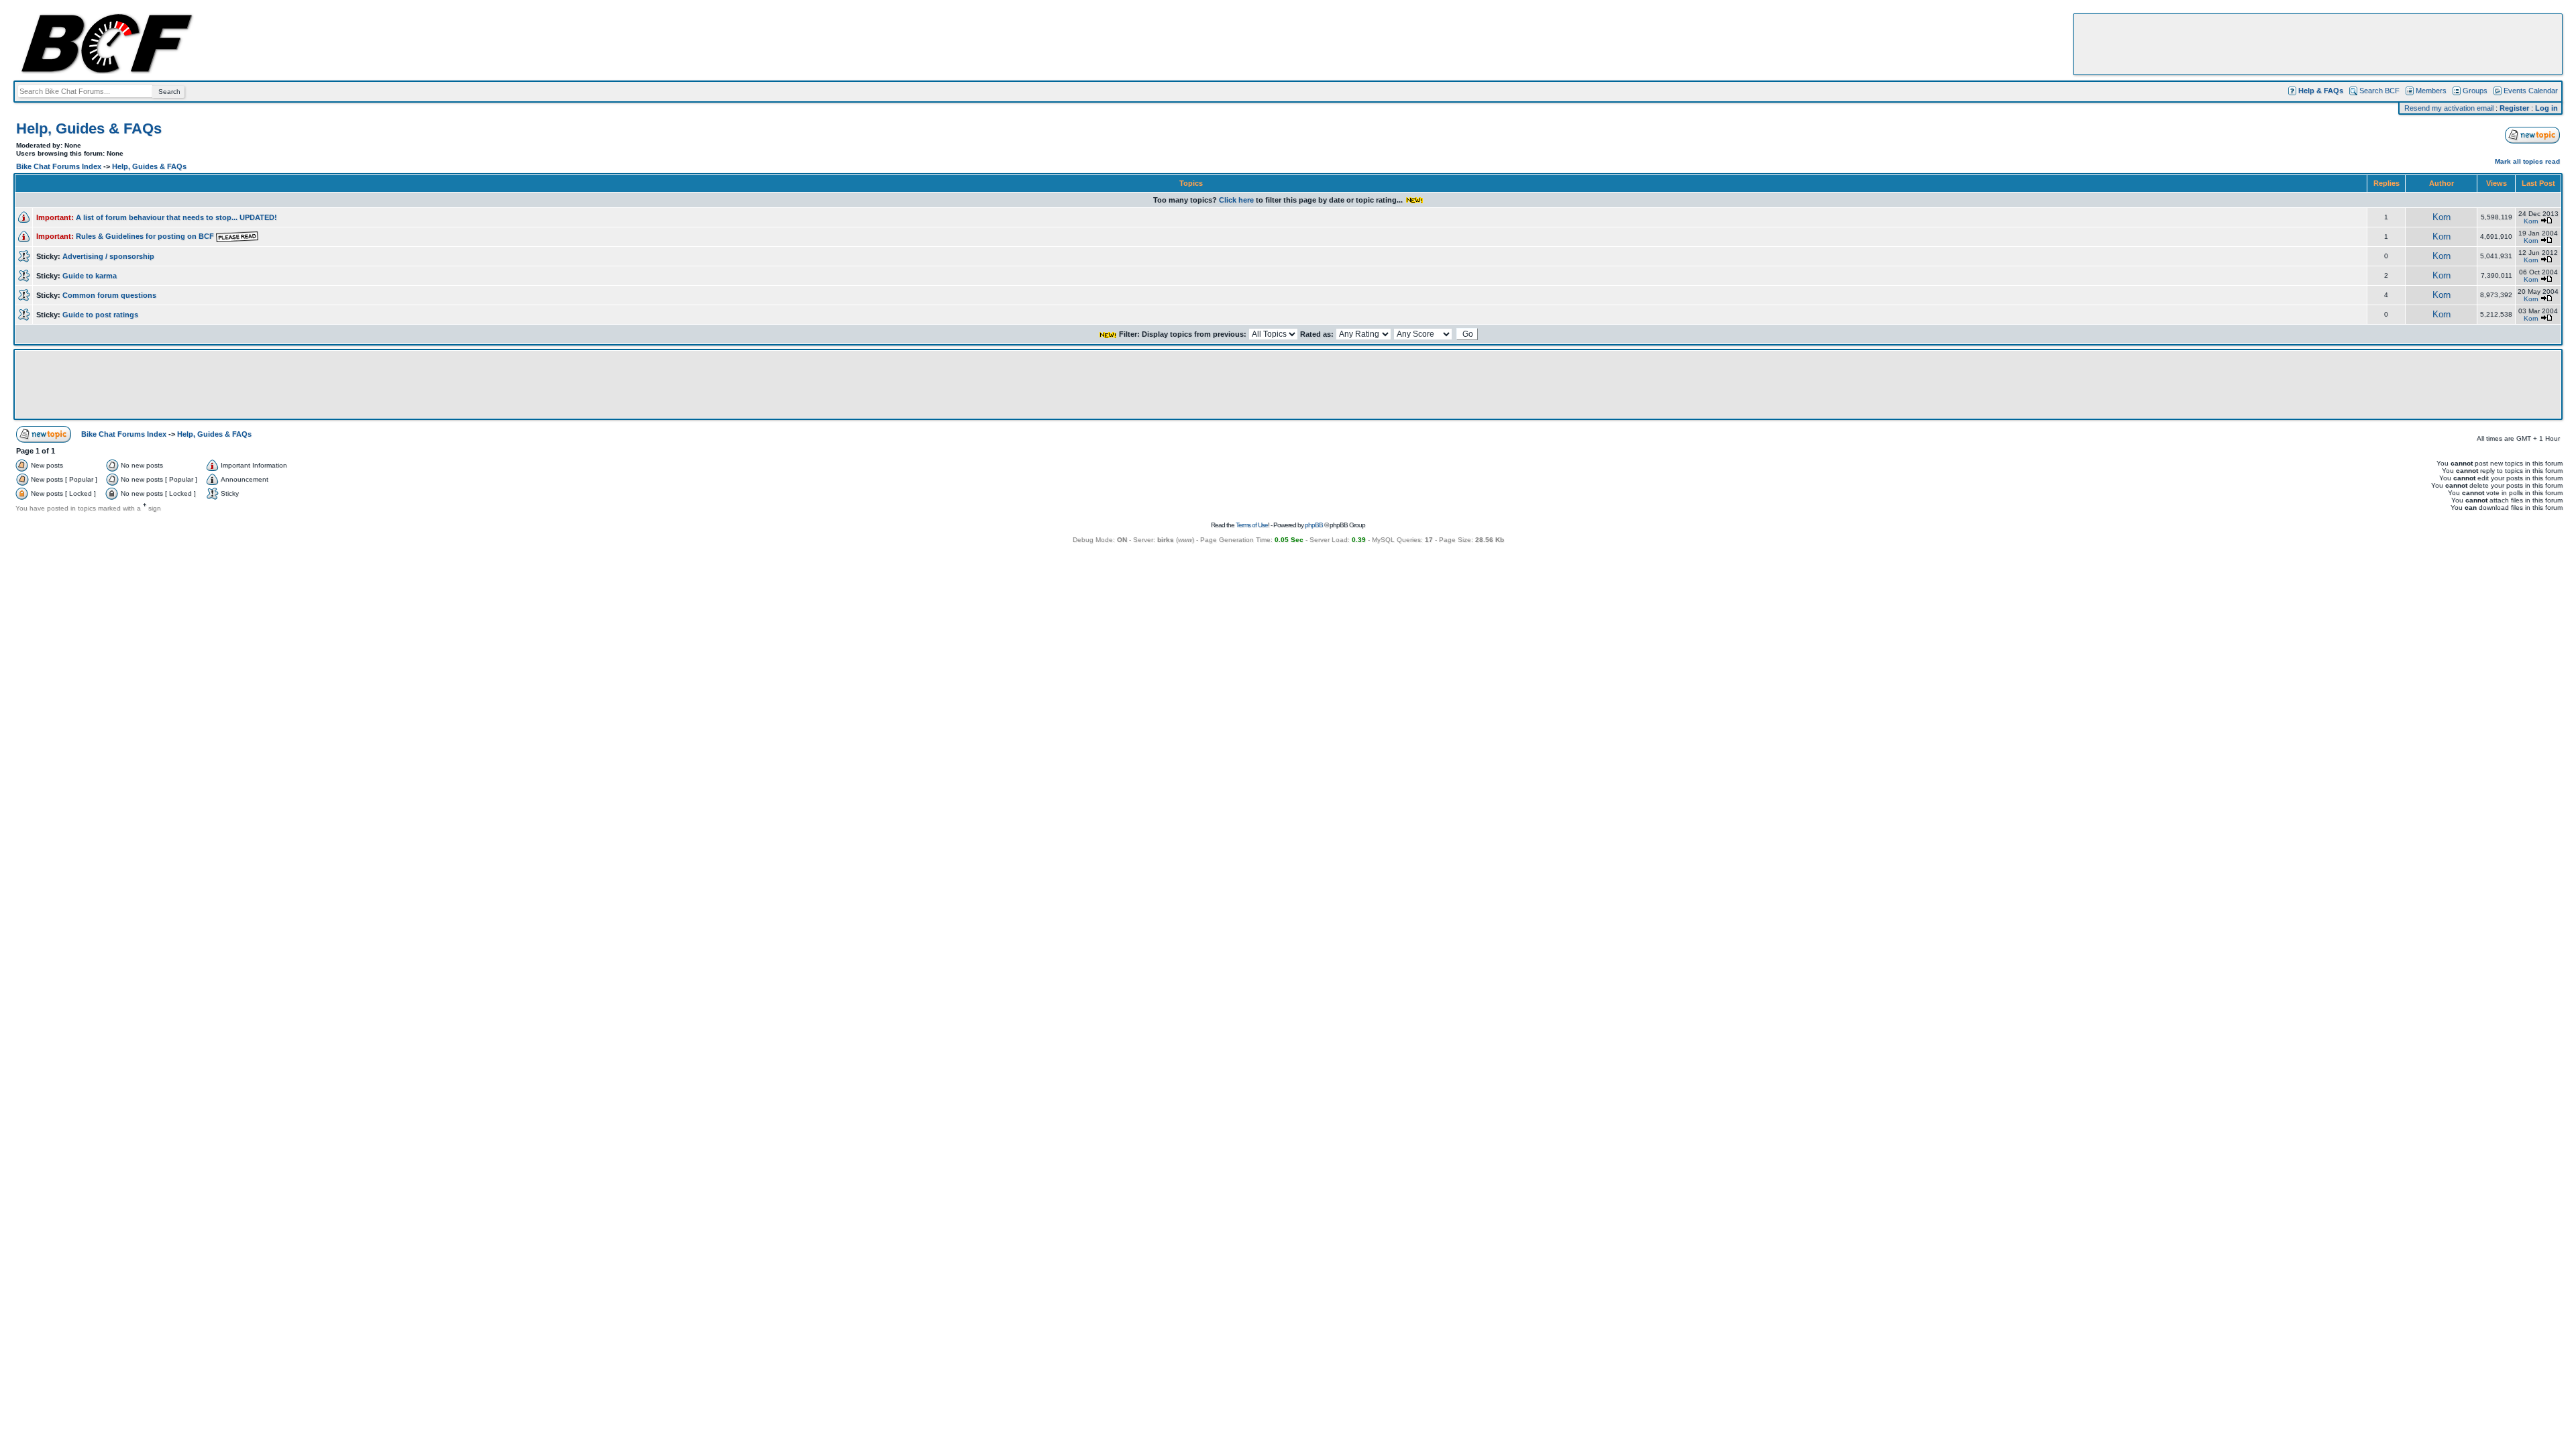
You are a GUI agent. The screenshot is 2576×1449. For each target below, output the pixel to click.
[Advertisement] (2318, 44)
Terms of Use (1252, 525)
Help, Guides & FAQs (89, 128)
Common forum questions (109, 295)
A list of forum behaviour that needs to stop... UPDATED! (176, 217)
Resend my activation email (2449, 108)
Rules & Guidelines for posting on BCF (146, 236)
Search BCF (2379, 91)
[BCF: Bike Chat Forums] (107, 71)
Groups (2475, 91)
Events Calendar (2531, 91)
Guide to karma (90, 276)
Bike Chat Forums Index (59, 166)
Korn (2441, 217)
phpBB (1314, 525)
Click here (1236, 200)
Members (2431, 91)
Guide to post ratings (100, 315)
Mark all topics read (2527, 161)
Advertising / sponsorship (108, 256)
